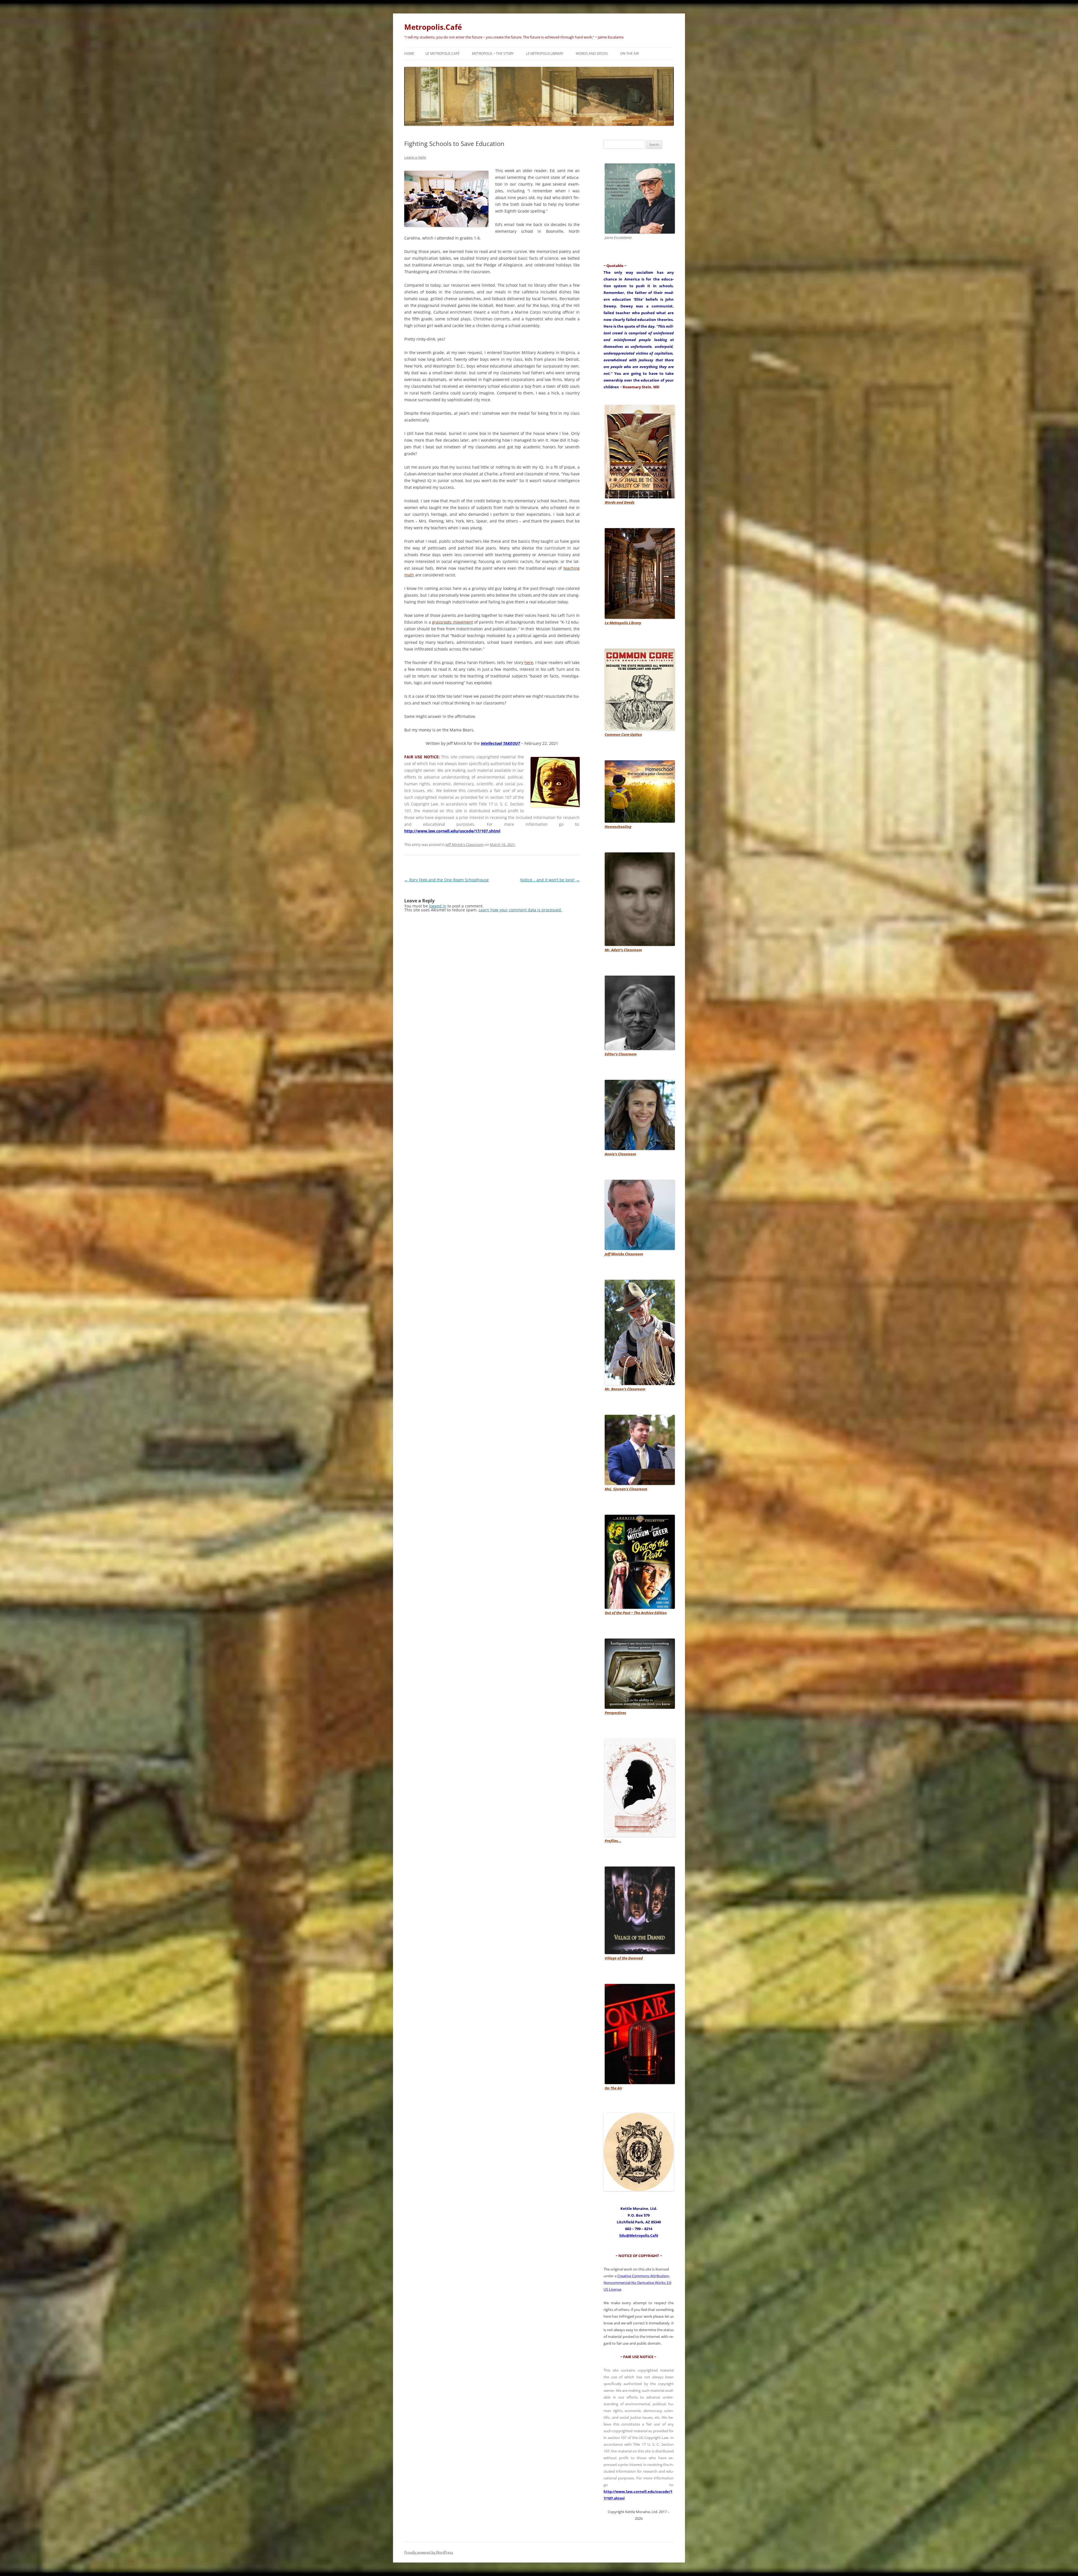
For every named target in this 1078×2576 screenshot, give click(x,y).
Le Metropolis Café (443, 53)
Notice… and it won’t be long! (550, 880)
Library (545, 53)
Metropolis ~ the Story (493, 53)
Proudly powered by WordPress (429, 2552)
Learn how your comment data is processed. (520, 910)
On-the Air (629, 53)
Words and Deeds (592, 53)
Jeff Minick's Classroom (465, 845)
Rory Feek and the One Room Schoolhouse (446, 880)
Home (409, 53)
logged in (438, 906)
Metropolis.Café (433, 27)
